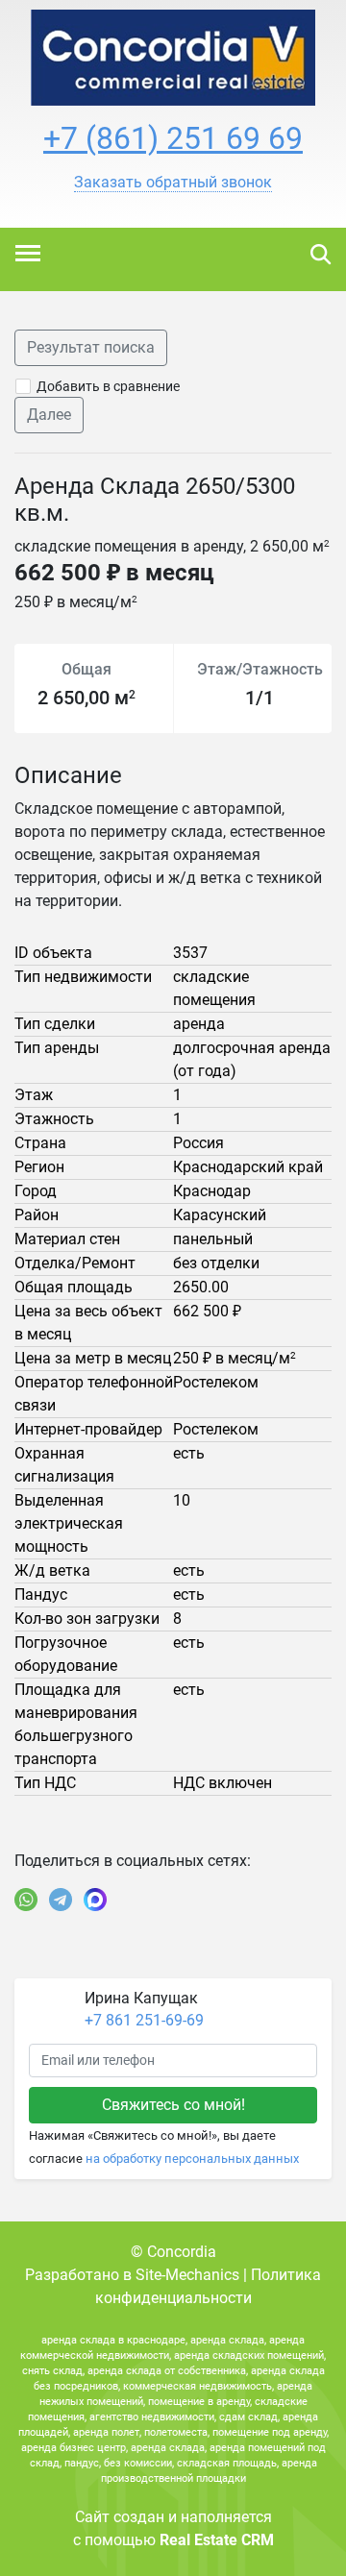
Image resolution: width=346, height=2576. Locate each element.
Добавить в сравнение (108, 386)
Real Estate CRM (217, 2540)
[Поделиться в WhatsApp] (26, 1900)
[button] (173, 183)
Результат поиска (91, 347)
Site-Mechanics (187, 2275)
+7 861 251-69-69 (144, 2020)
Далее (49, 415)
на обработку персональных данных (192, 2159)
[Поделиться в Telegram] (61, 1900)
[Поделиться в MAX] (95, 1900)
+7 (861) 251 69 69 (173, 138)
